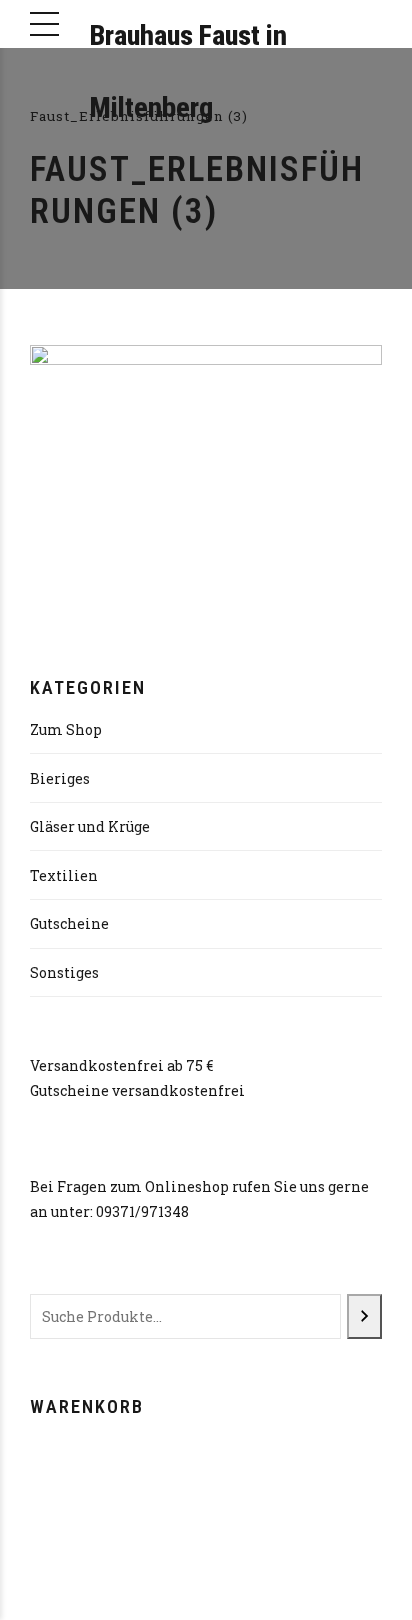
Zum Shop (66, 729)
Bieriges (60, 778)
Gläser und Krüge (90, 826)
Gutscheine (69, 923)
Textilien (64, 875)
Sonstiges (64, 972)
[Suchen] (364, 1316)
